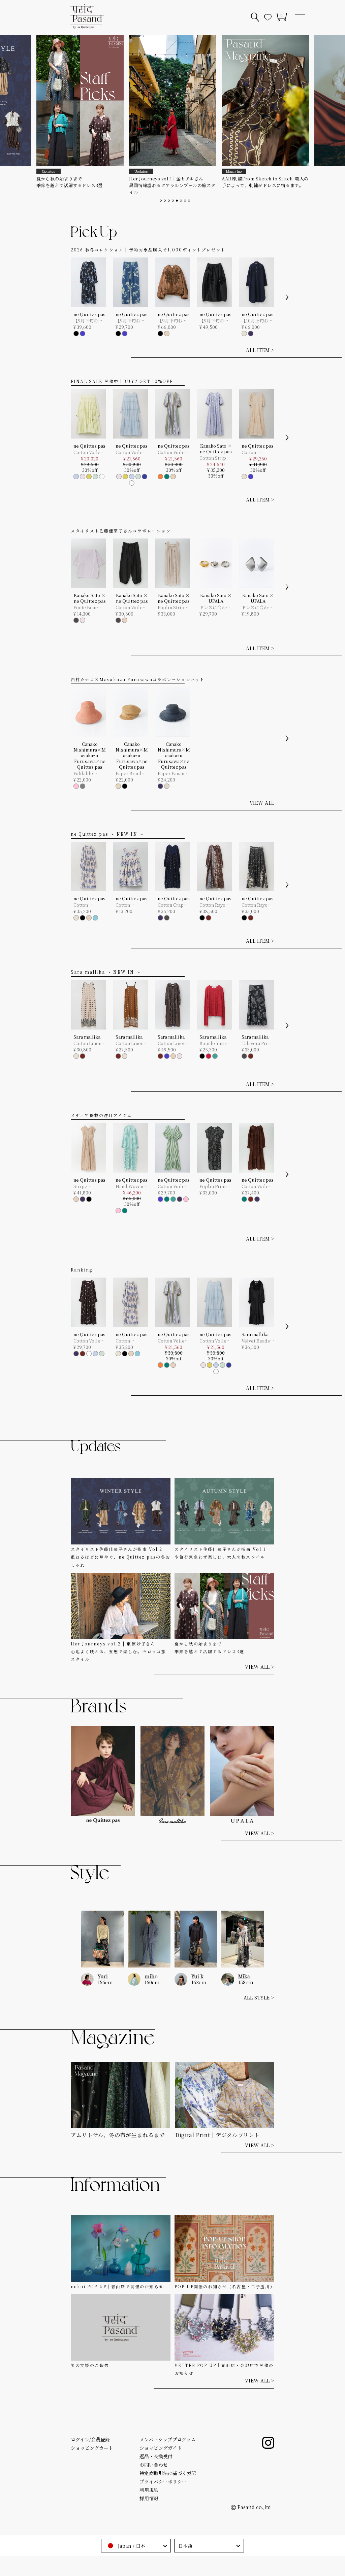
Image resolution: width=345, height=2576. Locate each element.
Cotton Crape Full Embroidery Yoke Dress (172, 905)
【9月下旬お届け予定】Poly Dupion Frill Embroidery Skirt (214, 321)
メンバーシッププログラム (168, 2439)
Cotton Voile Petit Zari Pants (129, 607)
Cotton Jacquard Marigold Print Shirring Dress (89, 905)
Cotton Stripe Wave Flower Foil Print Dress (214, 458)
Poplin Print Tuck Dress (213, 1186)
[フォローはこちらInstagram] (268, 2443)
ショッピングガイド (161, 2448)
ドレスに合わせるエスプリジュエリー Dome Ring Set (215, 607)
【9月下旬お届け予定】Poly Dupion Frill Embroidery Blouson (172, 321)
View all (262, 803)
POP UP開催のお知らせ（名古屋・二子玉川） (225, 2286)
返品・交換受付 (156, 2456)
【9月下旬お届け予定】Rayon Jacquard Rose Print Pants (131, 321)
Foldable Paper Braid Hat (86, 773)
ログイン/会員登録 (90, 2439)
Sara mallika (87, 1037)
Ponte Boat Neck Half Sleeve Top (86, 607)
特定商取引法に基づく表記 (168, 2473)
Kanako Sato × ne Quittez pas (216, 449)
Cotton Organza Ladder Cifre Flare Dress (256, 452)
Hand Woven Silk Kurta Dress (129, 1186)
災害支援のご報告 (90, 2365)
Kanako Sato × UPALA (216, 598)
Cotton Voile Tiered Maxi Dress (129, 452)
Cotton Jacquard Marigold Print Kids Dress (132, 905)
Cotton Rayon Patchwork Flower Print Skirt (256, 905)
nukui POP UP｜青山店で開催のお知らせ (117, 2286)
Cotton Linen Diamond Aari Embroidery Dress (173, 1043)
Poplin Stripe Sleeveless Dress (172, 607)
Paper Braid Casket (129, 773)
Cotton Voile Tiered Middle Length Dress (90, 452)
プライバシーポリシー (163, 2481)
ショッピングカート (92, 2448)
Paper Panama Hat (173, 773)
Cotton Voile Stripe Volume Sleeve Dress (174, 452)
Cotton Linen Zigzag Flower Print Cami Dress (131, 1043)
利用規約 (149, 2490)
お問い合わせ (154, 2465)
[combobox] (136, 2546)
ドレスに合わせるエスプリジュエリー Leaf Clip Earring (257, 607)
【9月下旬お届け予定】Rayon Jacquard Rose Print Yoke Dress (89, 321)
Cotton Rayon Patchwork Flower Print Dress (214, 905)
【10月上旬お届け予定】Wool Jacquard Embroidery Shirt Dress (257, 321)
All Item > (260, 1084)
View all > (260, 1667)
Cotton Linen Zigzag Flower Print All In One (89, 1043)
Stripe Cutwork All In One (89, 1186)
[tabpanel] (80, 112)
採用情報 (149, 2498)
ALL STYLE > (259, 1998)
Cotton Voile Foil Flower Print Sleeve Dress (87, 1341)
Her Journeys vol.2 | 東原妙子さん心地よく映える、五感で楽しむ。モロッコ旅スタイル (118, 1651)
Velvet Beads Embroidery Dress (256, 1341)
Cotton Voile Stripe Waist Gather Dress (172, 1186)
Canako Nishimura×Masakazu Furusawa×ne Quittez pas (90, 755)
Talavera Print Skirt (257, 1043)
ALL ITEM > (260, 350)
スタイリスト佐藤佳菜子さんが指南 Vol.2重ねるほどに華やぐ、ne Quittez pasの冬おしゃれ (120, 1557)
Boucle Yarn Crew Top (213, 1043)
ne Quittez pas (89, 314)
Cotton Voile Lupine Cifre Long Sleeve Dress (256, 1186)
